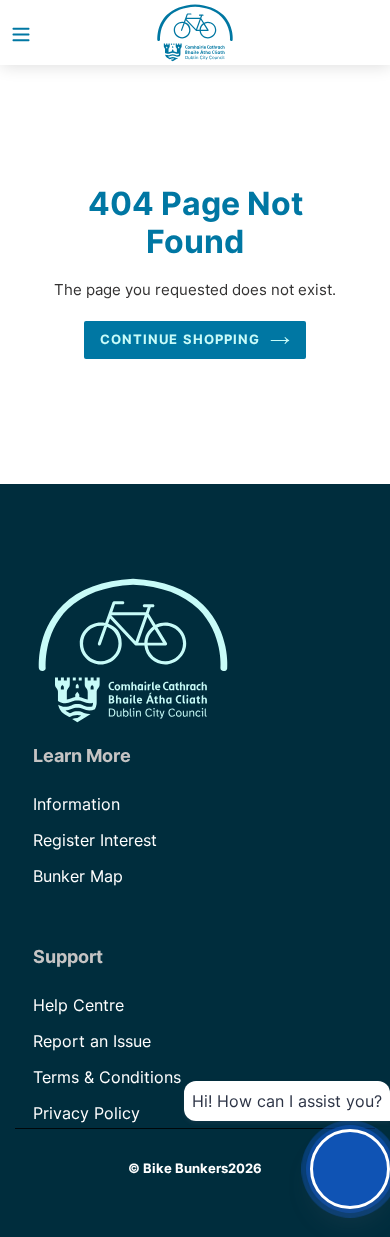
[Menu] (21, 33)
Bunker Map (78, 876)
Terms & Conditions (107, 1077)
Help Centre (78, 1005)
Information (76, 804)
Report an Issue (92, 1041)
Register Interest (95, 840)
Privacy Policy (86, 1113)
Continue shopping (180, 339)
